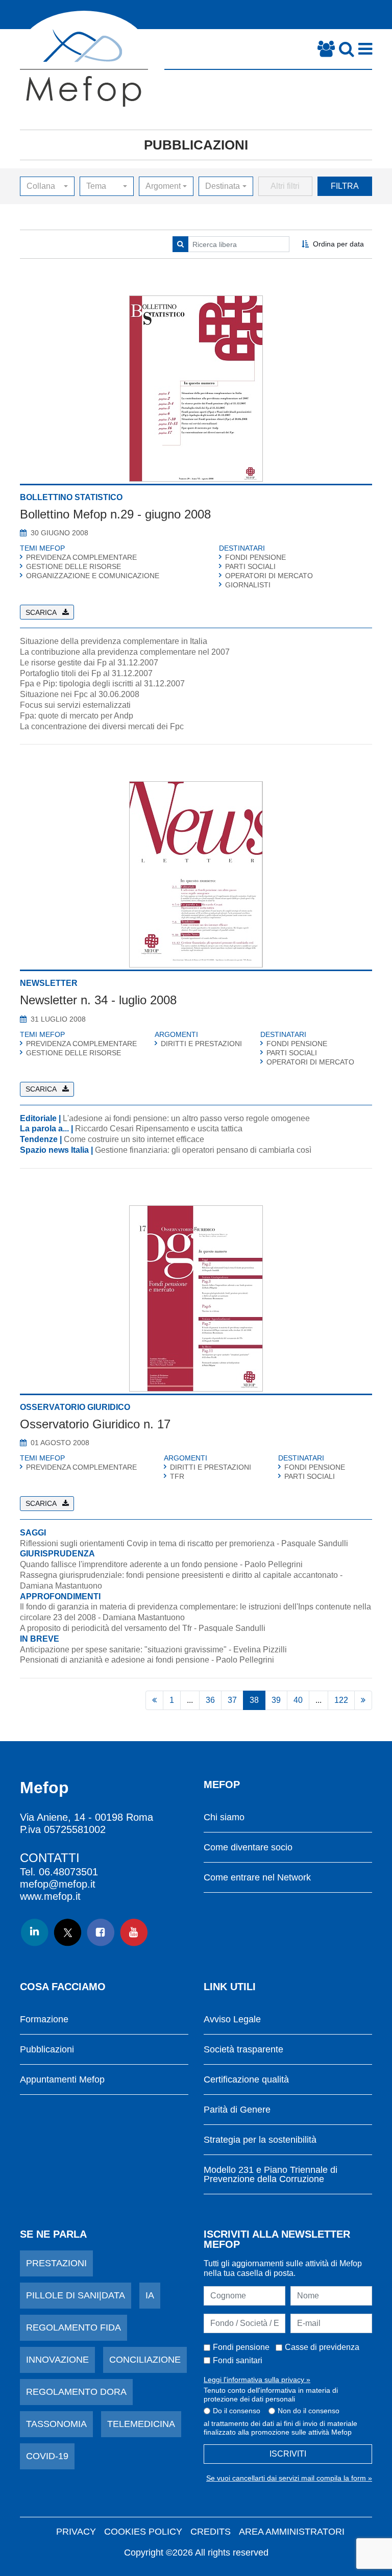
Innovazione (57, 2360)
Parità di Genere (237, 2110)
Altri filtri (285, 186)
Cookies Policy (143, 2532)
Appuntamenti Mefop (62, 2080)
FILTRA (345, 186)
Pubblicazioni (196, 145)
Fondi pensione (241, 2347)
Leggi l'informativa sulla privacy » (257, 2380)
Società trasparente (243, 2050)
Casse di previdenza (322, 2347)
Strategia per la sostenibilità (260, 2140)
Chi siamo (224, 1817)
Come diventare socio (248, 1848)
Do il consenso (237, 2411)
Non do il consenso (309, 2411)
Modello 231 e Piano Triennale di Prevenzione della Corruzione (271, 2175)
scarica (41, 612)
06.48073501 (68, 1872)
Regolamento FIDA (73, 2327)
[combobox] (47, 186)
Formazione (44, 2020)
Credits (211, 2532)
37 (232, 1700)
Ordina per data (338, 244)
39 (276, 1700)
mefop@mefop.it (58, 1884)
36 (210, 1700)
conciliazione (145, 2360)
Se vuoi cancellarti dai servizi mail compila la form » (289, 2478)
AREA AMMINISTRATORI (292, 2532)
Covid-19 (47, 2456)
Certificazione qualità (246, 2080)
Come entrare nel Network (257, 1878)
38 (254, 1700)
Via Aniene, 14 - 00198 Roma (87, 1817)
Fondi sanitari (238, 2360)
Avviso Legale (232, 2020)
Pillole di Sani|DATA (76, 2295)
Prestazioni (56, 2263)
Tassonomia (56, 2424)
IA (150, 2295)
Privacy (76, 2532)
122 (341, 1700)
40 (298, 1700)
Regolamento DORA (76, 2392)
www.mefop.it (50, 1896)
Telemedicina (141, 2424)
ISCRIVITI (288, 2454)
